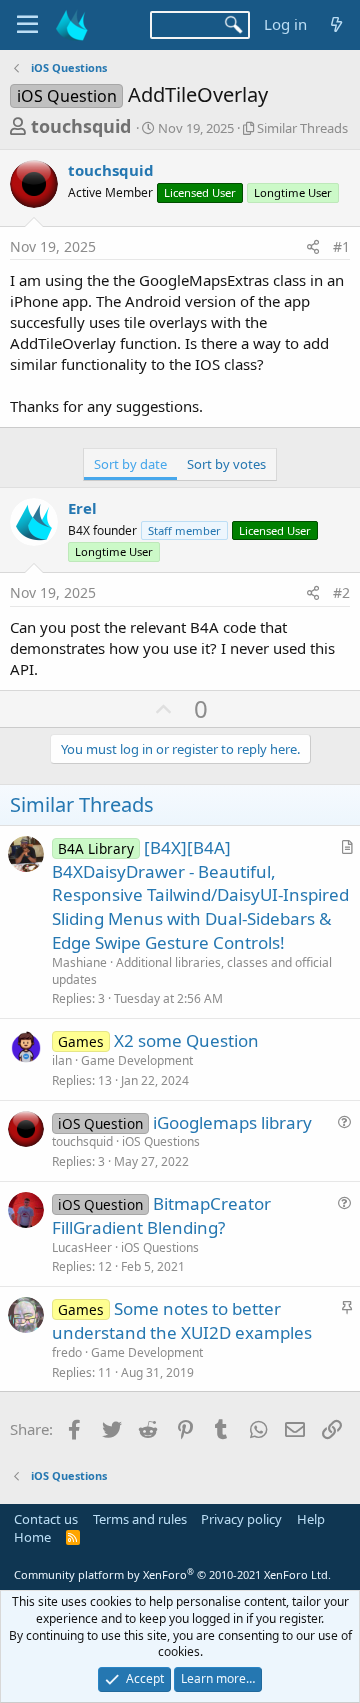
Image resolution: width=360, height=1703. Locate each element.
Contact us (46, 1519)
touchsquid (81, 126)
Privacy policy (241, 1519)
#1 (341, 246)
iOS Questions (161, 1141)
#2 (341, 592)
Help (311, 1519)
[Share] (313, 247)
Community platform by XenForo (172, 1574)
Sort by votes (226, 464)
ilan (62, 1060)
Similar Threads (302, 128)
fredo (67, 1352)
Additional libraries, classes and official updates (192, 971)
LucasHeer (82, 1247)
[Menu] (27, 25)
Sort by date (130, 464)
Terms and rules (140, 1519)
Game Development (137, 1060)
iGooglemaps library (232, 1122)
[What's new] (336, 24)
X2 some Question (186, 1040)
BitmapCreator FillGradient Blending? (161, 1215)
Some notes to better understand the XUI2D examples (182, 1320)
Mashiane (79, 962)
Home (32, 1537)
